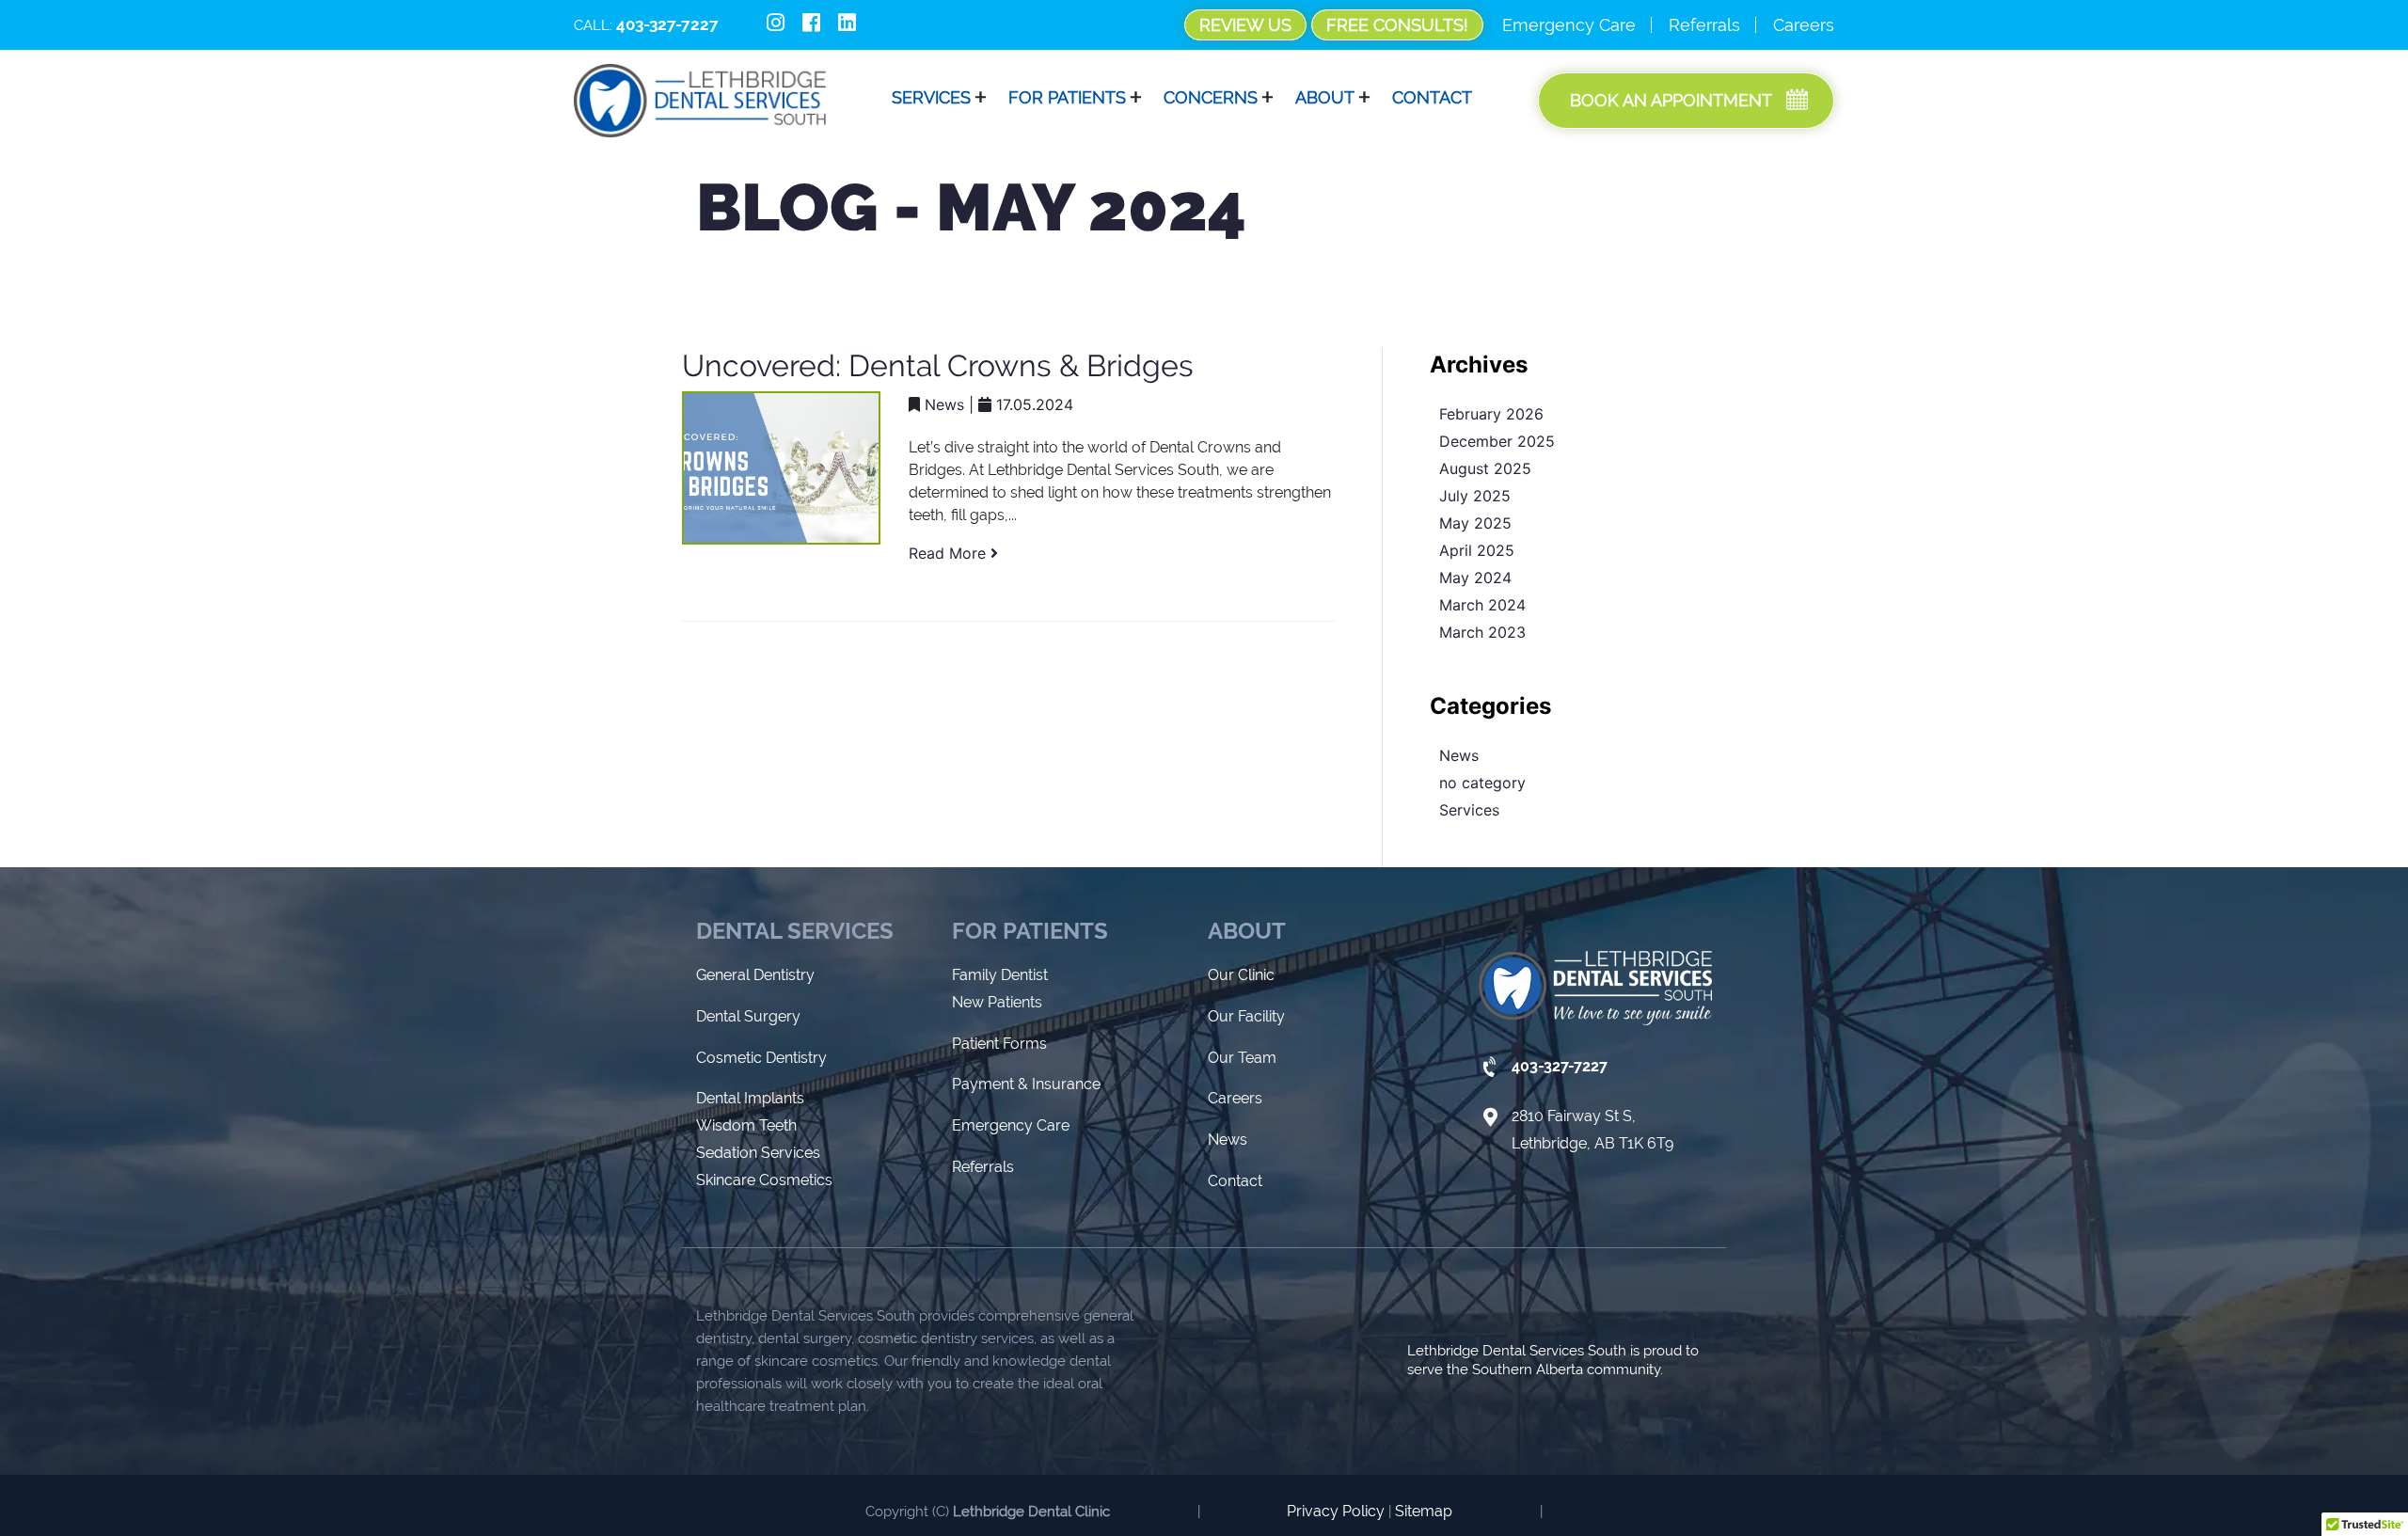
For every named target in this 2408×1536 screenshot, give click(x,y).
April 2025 (1477, 550)
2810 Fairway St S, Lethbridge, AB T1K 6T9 (1592, 1130)
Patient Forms (999, 1044)
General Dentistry (755, 975)
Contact (1432, 97)
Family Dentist (1000, 975)
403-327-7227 (1560, 1066)
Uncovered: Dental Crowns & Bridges (938, 365)
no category (1482, 783)
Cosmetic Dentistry (761, 1058)
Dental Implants (750, 1098)
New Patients (997, 1002)
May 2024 (1475, 578)
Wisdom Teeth (746, 1125)
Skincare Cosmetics (764, 1180)
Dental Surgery (748, 1016)
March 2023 (1482, 632)
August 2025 (1485, 468)
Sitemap (1424, 1511)
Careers (1804, 25)
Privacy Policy (1336, 1511)
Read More (950, 553)
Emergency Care (1569, 25)
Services (1469, 810)
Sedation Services (758, 1153)
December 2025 (1497, 441)
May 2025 (1475, 523)
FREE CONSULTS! (1397, 25)
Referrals (1704, 25)
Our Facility (1246, 1016)
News (944, 404)
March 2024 (1482, 605)
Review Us (1245, 25)
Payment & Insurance (1026, 1084)
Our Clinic (1241, 975)
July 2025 (1475, 496)
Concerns (1211, 97)
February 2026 (1491, 414)
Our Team (1242, 1058)
